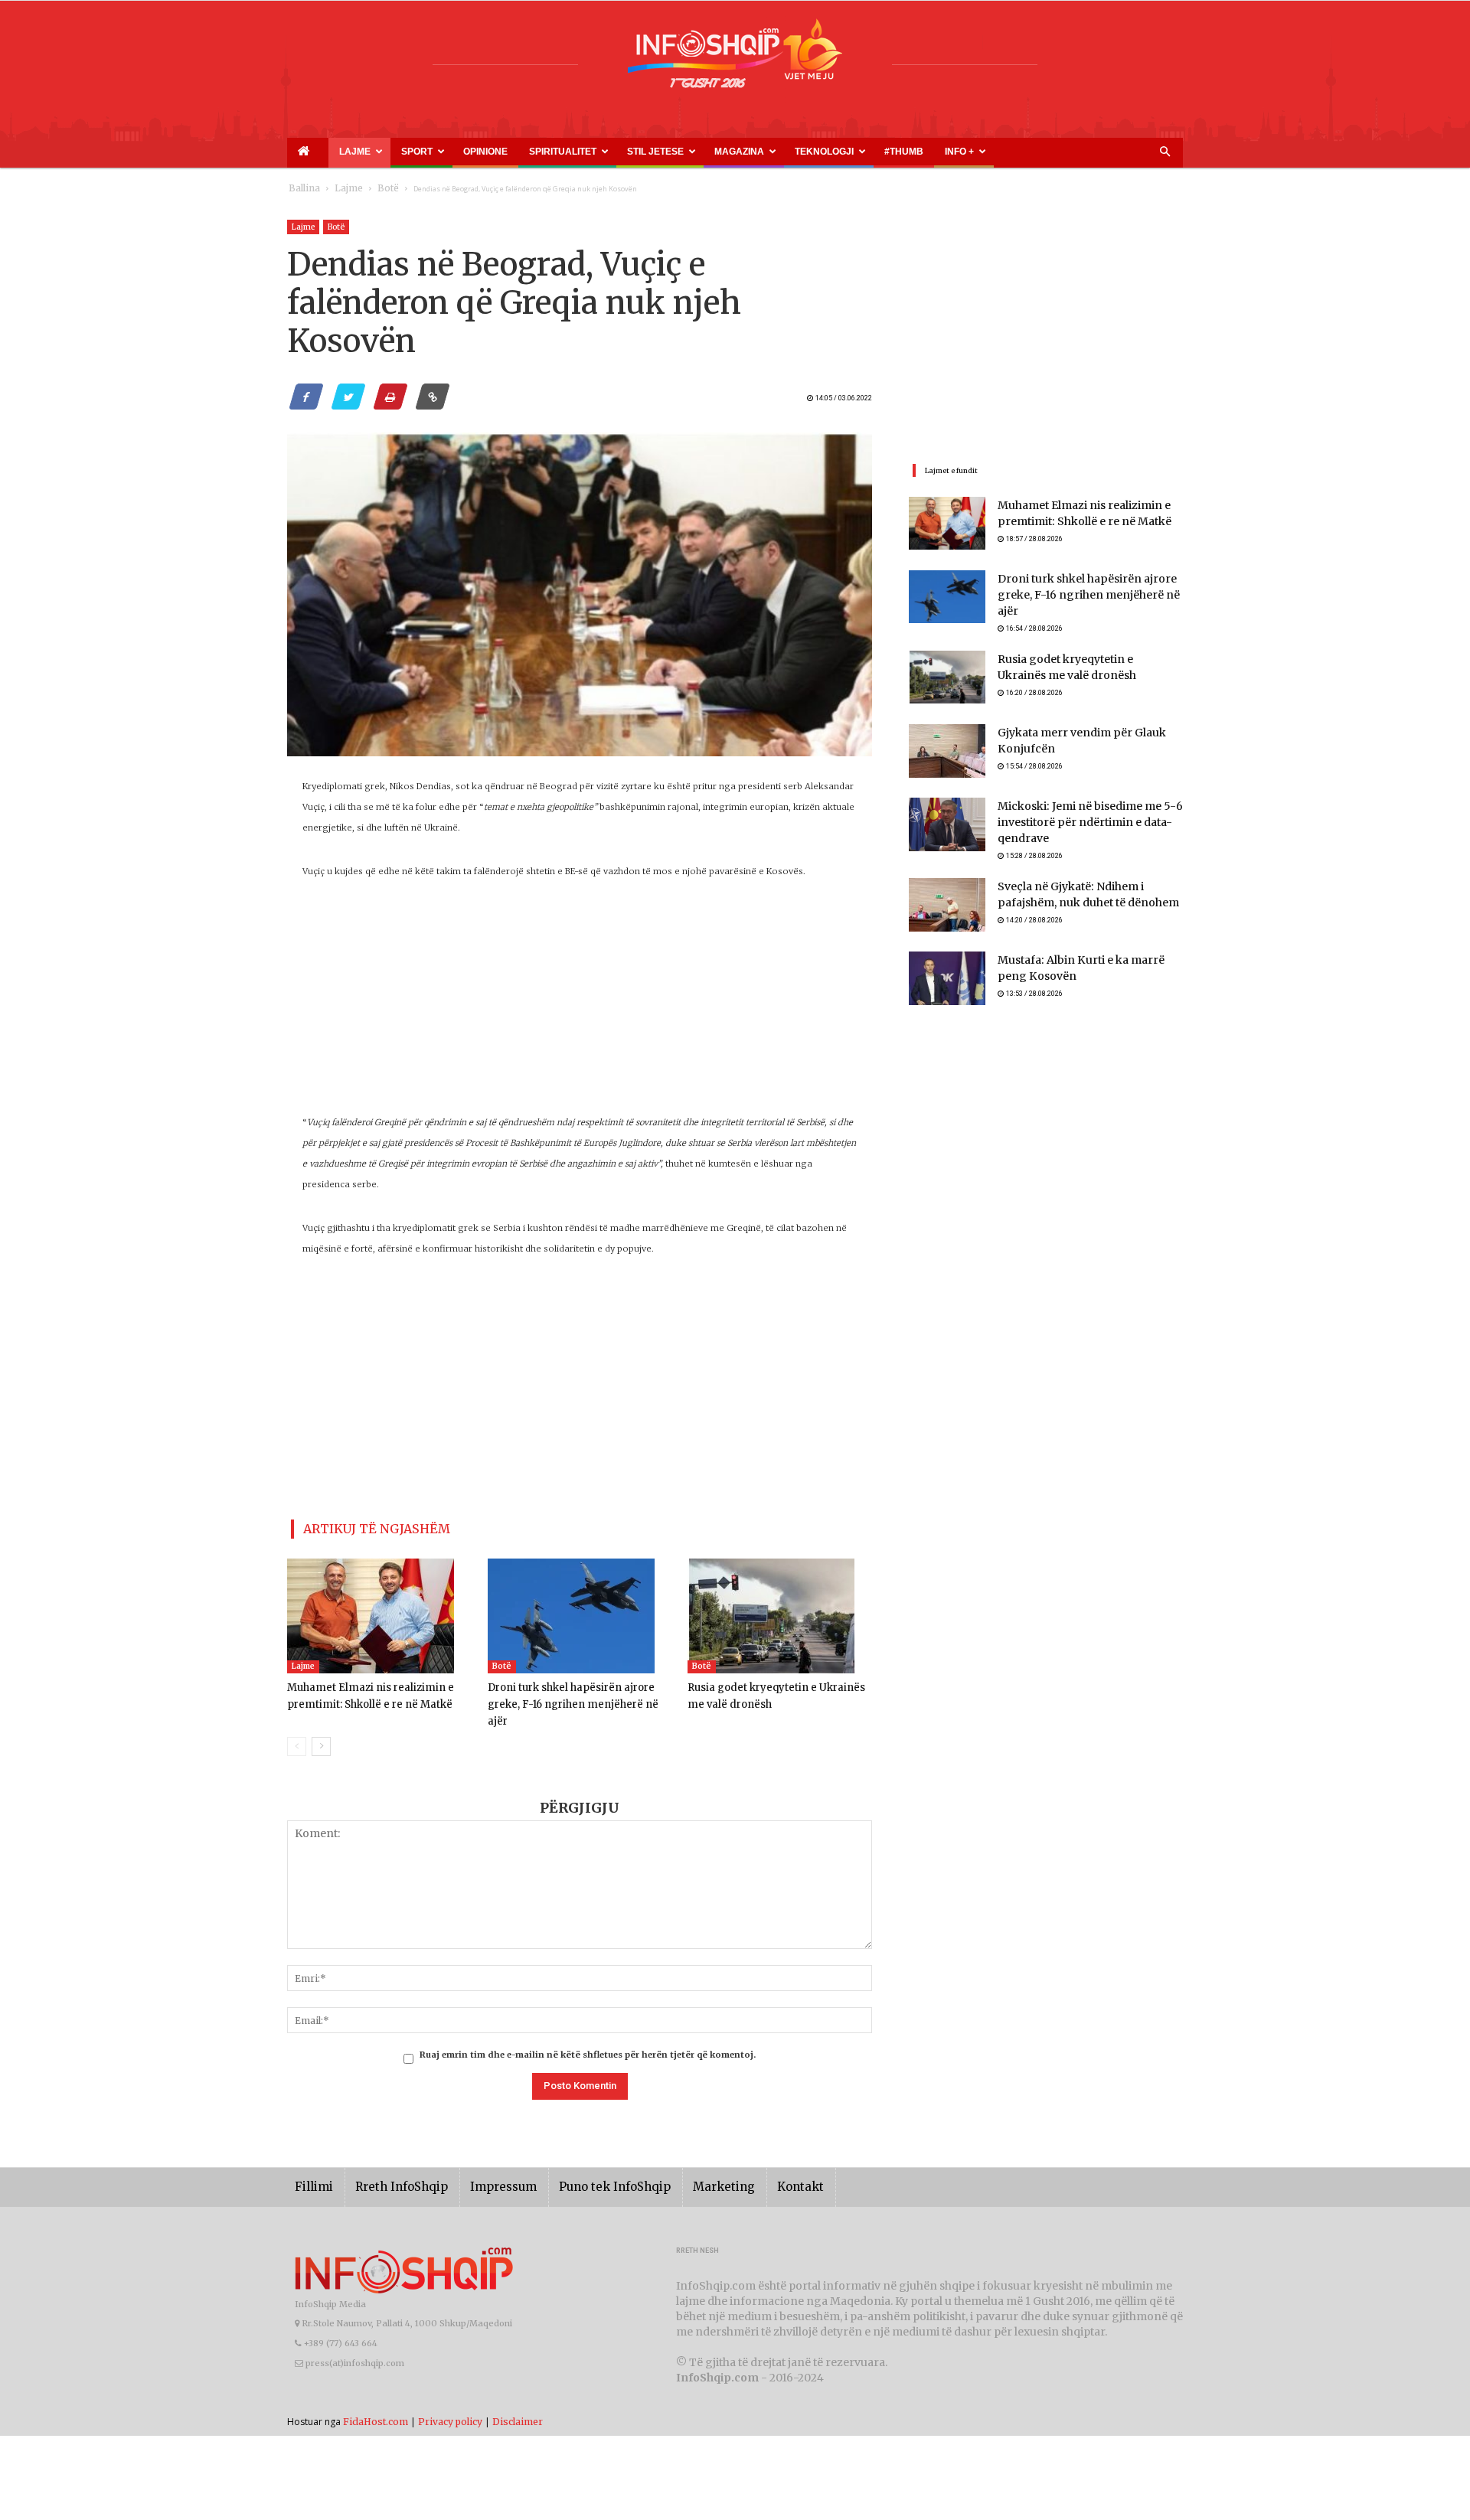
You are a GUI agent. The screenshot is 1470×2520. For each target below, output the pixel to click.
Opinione (430, 152)
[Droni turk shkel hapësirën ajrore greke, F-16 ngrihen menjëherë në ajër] (580, 1610)
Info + (791, 152)
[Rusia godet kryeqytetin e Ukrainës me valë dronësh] (780, 1610)
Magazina (626, 152)
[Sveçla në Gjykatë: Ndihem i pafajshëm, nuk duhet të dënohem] (947, 900)
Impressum (482, 2164)
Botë (372, 189)
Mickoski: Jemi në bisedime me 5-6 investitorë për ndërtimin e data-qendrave (1079, 816)
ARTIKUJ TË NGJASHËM (359, 1526)
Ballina (301, 189)
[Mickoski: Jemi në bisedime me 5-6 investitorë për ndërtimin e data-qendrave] (947, 818)
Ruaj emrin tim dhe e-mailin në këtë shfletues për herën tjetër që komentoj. (588, 2032)
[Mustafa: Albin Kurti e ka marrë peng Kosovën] (947, 974)
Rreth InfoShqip (390, 2164)
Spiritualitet (486, 152)
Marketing (679, 2164)
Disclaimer (518, 2398)
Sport (380, 152)
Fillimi (311, 2164)
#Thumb (752, 152)
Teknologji (693, 152)
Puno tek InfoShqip (582, 2164)
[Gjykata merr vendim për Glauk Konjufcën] (947, 744)
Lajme (332, 152)
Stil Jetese (560, 152)
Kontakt (748, 2164)
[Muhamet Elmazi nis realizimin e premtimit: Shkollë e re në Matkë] (379, 1610)
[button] (1165, 152)
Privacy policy (450, 2398)
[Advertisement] (580, 1005)
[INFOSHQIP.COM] (735, 59)
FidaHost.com (376, 2398)
